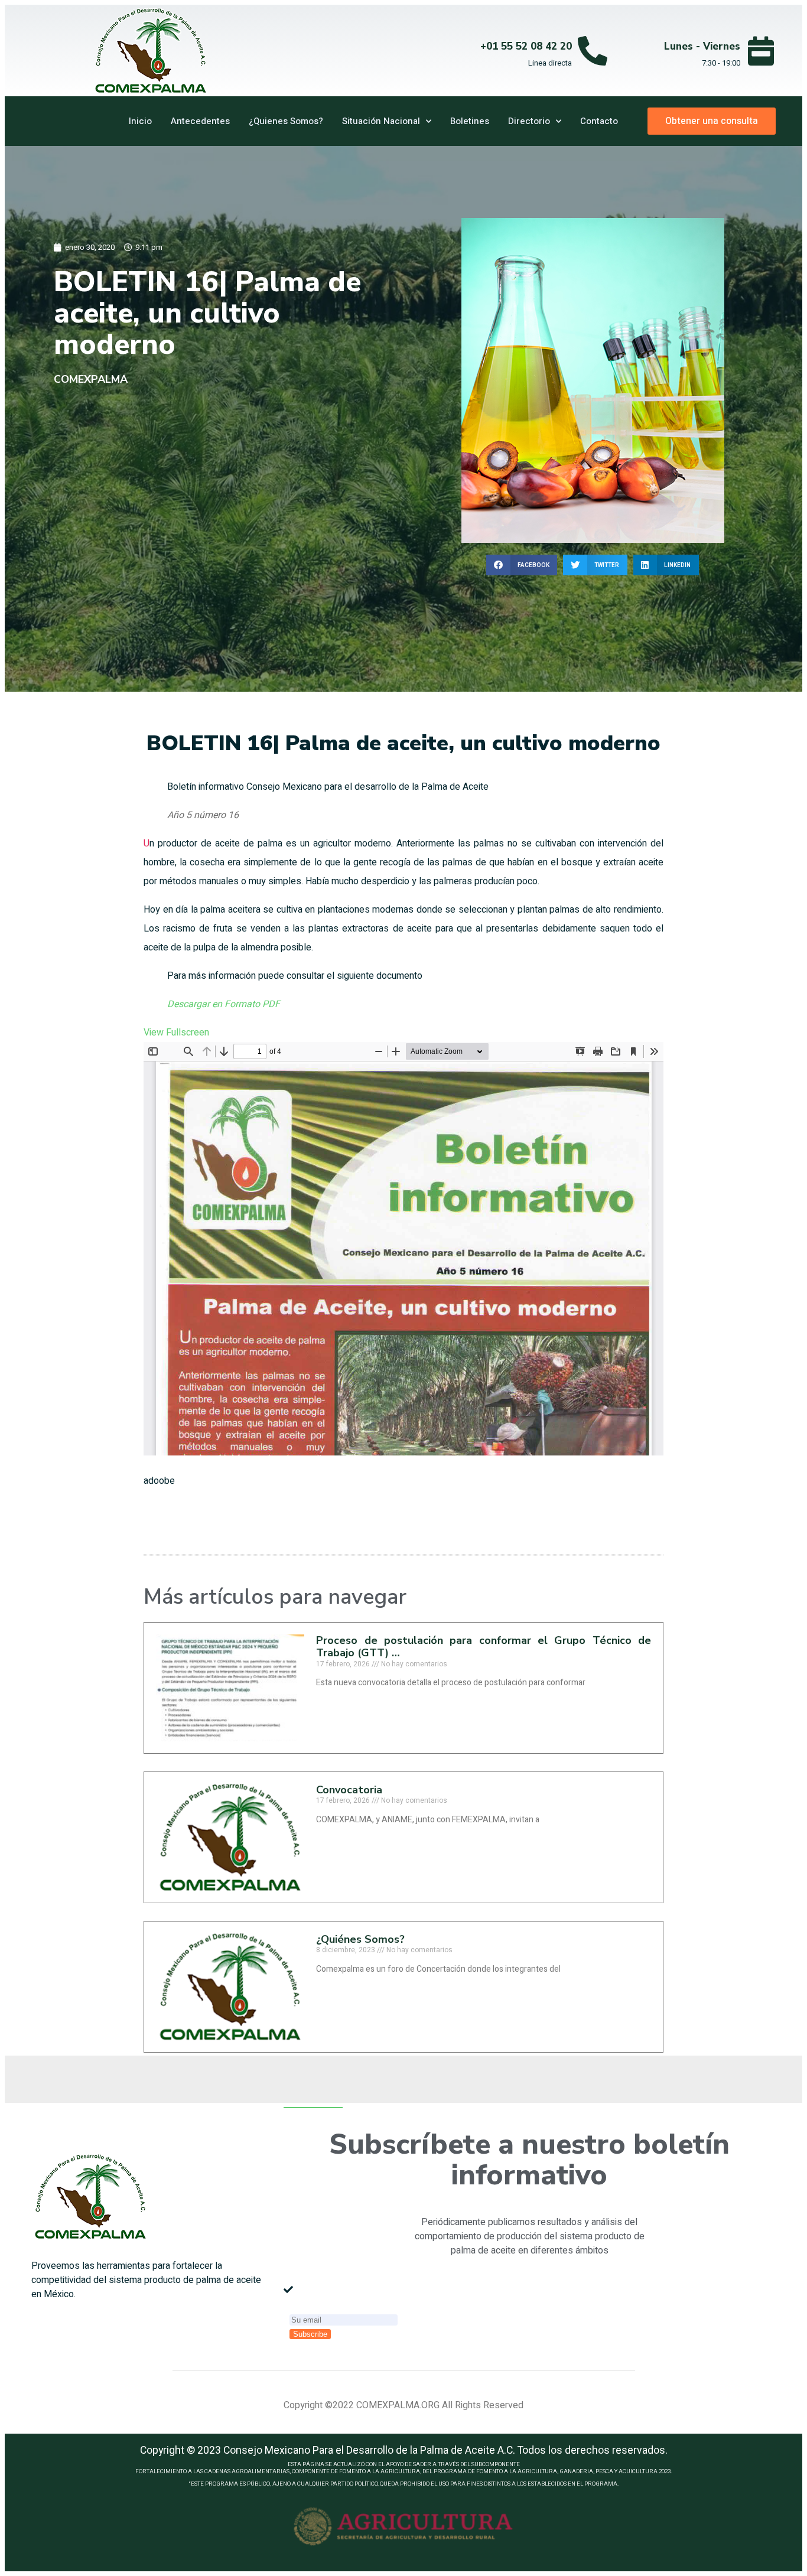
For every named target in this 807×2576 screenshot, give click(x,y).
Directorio (529, 121)
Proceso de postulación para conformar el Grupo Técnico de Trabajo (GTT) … (484, 1647)
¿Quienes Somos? (286, 121)
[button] (522, 565)
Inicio (140, 121)
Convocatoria (349, 1790)
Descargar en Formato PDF (224, 1004)
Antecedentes (200, 121)
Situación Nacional (381, 121)
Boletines (470, 121)
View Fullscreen (176, 1033)
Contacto (599, 121)
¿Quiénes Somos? (360, 1939)
